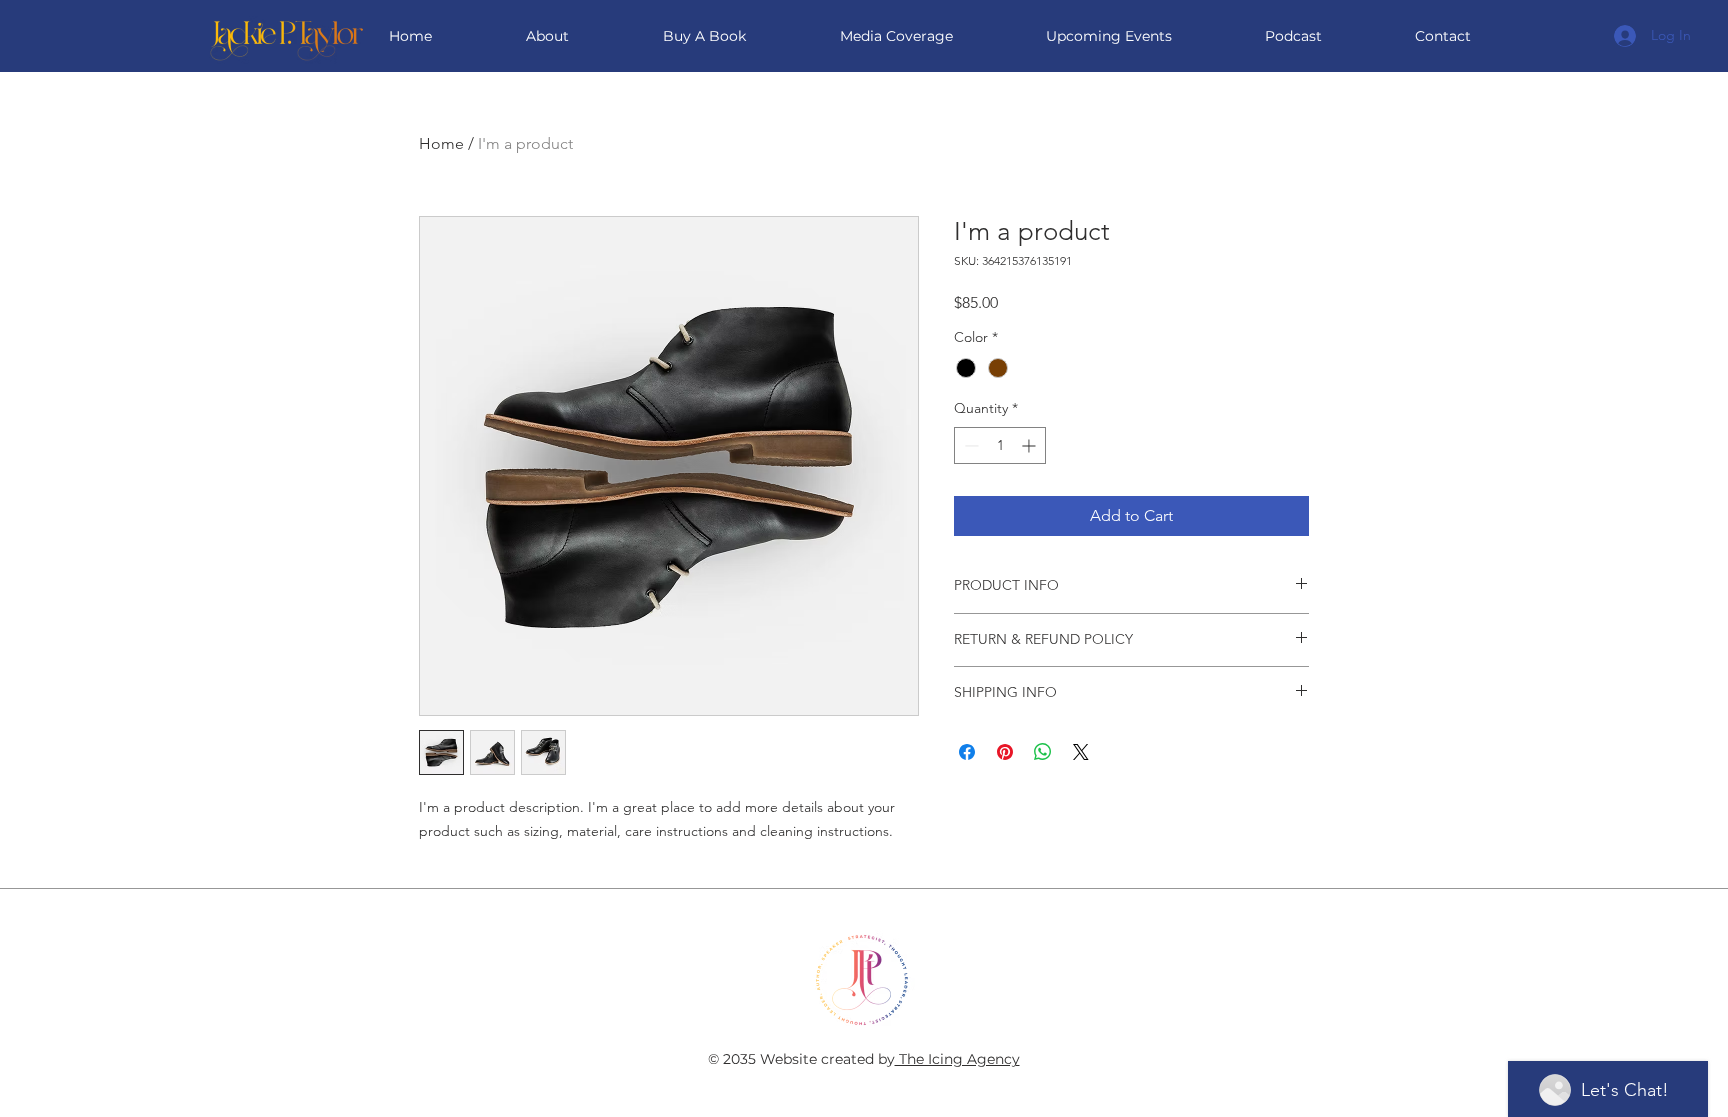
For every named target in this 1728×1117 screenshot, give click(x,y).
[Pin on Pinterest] (1005, 752)
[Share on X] (1081, 752)
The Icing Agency (957, 1059)
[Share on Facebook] (967, 752)
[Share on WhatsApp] (1043, 752)
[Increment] (1030, 445)
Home (441, 143)
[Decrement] (969, 445)
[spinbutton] (1000, 445)
